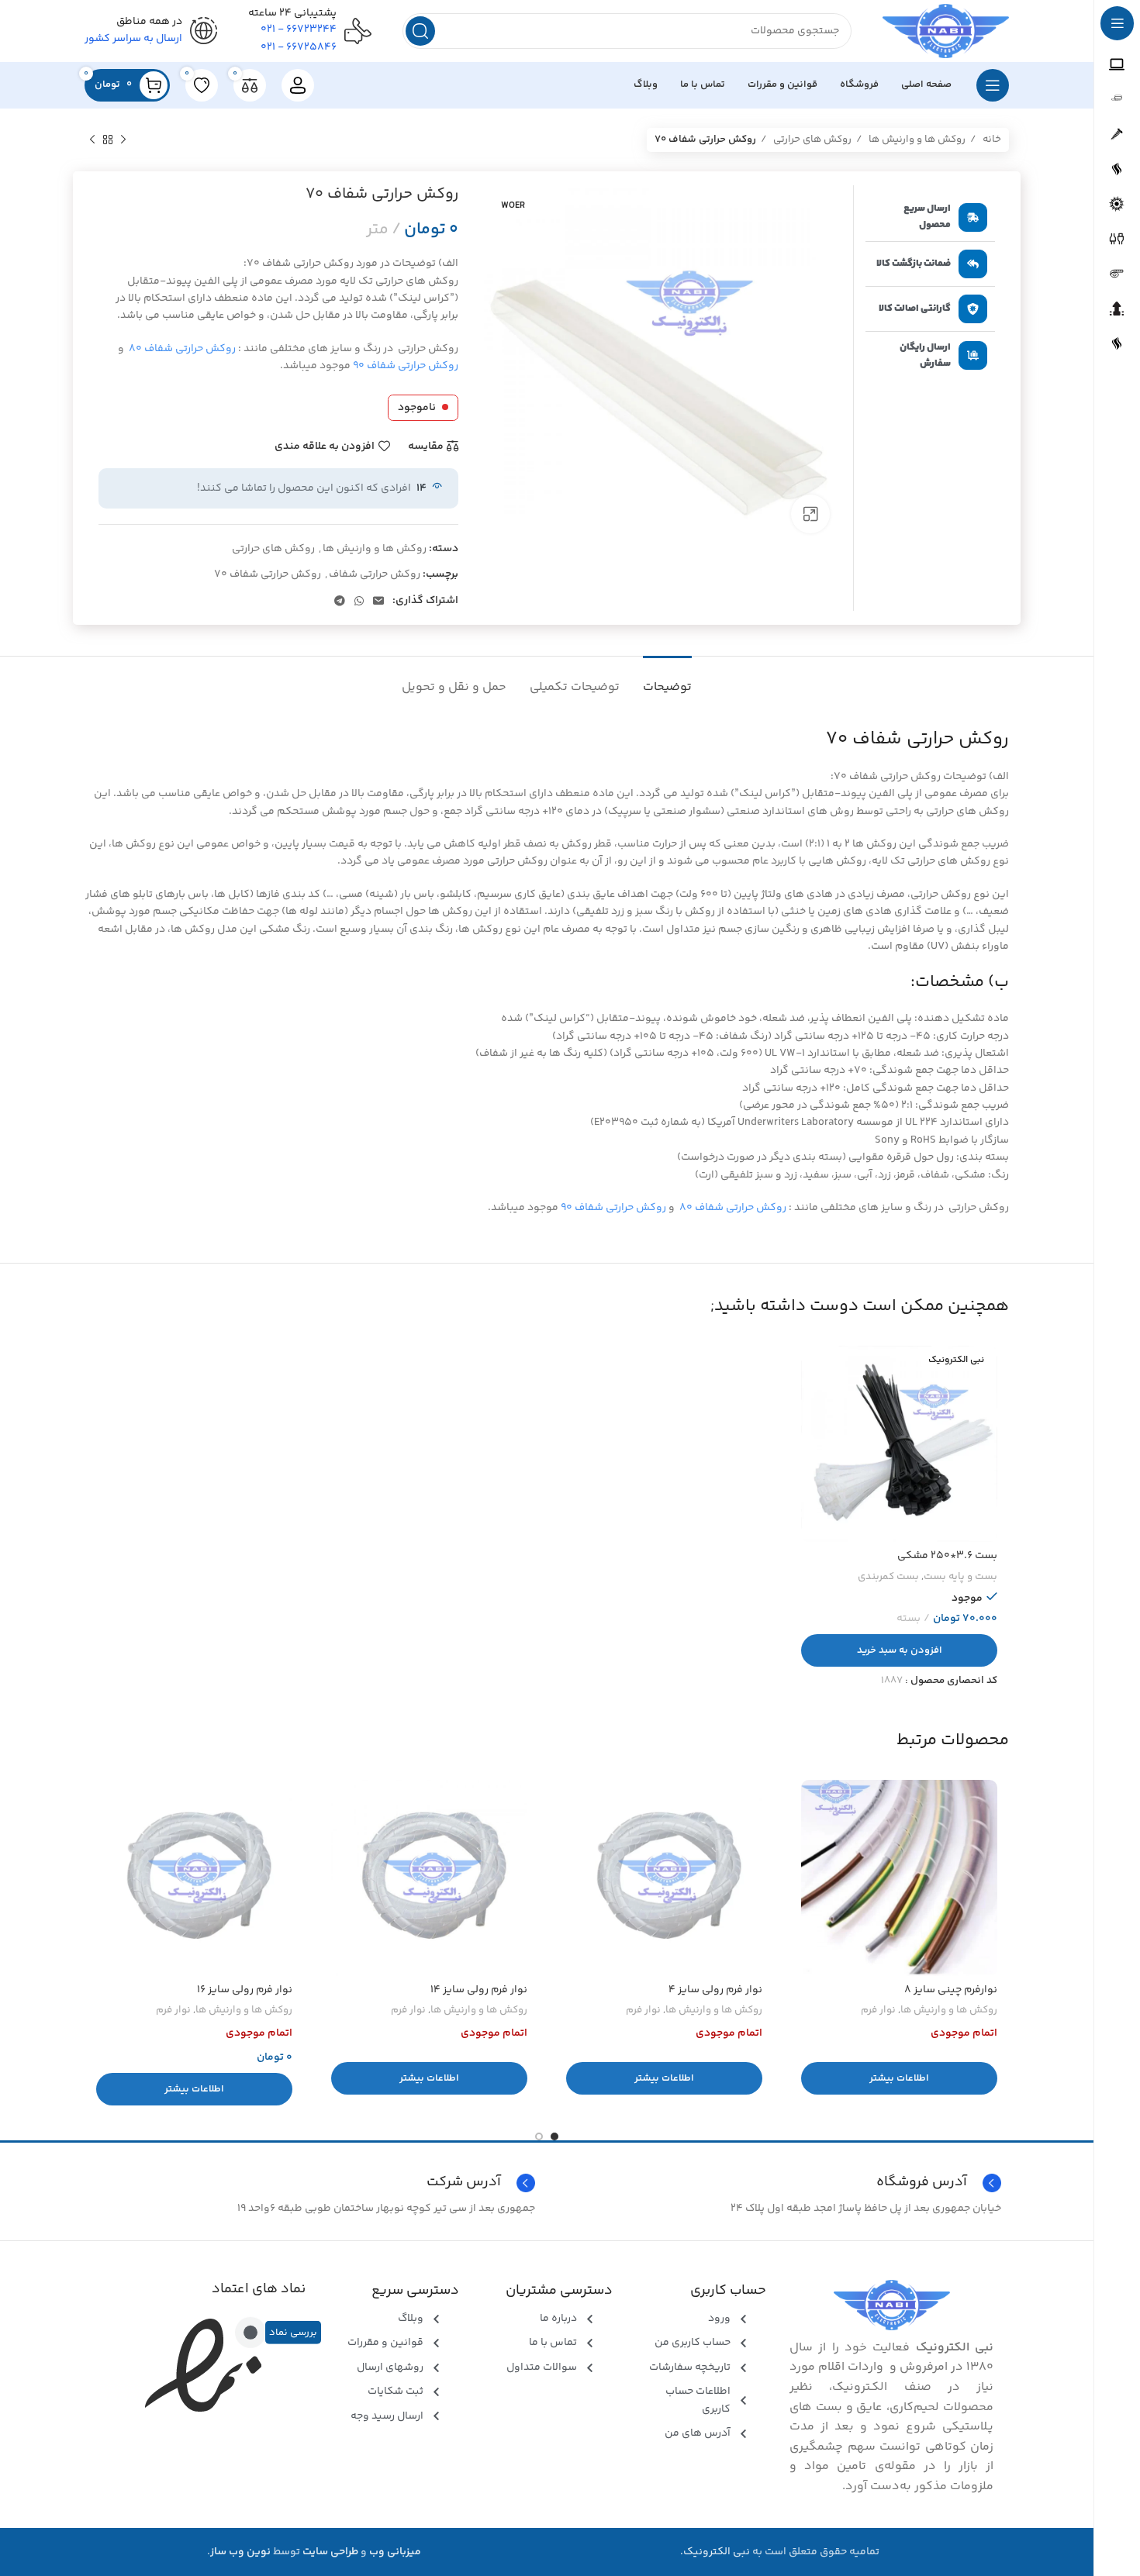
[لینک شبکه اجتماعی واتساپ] (359, 601)
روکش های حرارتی (811, 140)
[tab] (667, 679)
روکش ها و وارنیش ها (916, 140)
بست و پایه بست (960, 1577)
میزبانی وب (395, 2552)
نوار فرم (878, 2010)
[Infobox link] (314, 2183)
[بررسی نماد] (250, 2333)
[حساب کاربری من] (298, 85)
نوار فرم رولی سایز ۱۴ (479, 1990)
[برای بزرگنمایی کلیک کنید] (810, 514)
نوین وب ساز (240, 2552)
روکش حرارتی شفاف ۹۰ (406, 366)
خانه (991, 140)
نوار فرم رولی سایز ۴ (715, 1990)
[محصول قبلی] (123, 140)
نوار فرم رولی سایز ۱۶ (245, 1990)
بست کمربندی (888, 1577)
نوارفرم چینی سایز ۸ (951, 1990)
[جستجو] (420, 31)
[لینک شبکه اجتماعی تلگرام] (340, 601)
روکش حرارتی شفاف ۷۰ (268, 574)
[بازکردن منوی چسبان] (993, 85)
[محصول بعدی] (92, 140)
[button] (899, 1650)
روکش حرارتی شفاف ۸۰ (182, 349)
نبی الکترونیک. (715, 2552)
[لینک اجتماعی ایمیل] (378, 601)
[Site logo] (946, 31)
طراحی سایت (330, 2552)
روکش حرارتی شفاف (375, 574)
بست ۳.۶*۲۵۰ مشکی (947, 1556)
